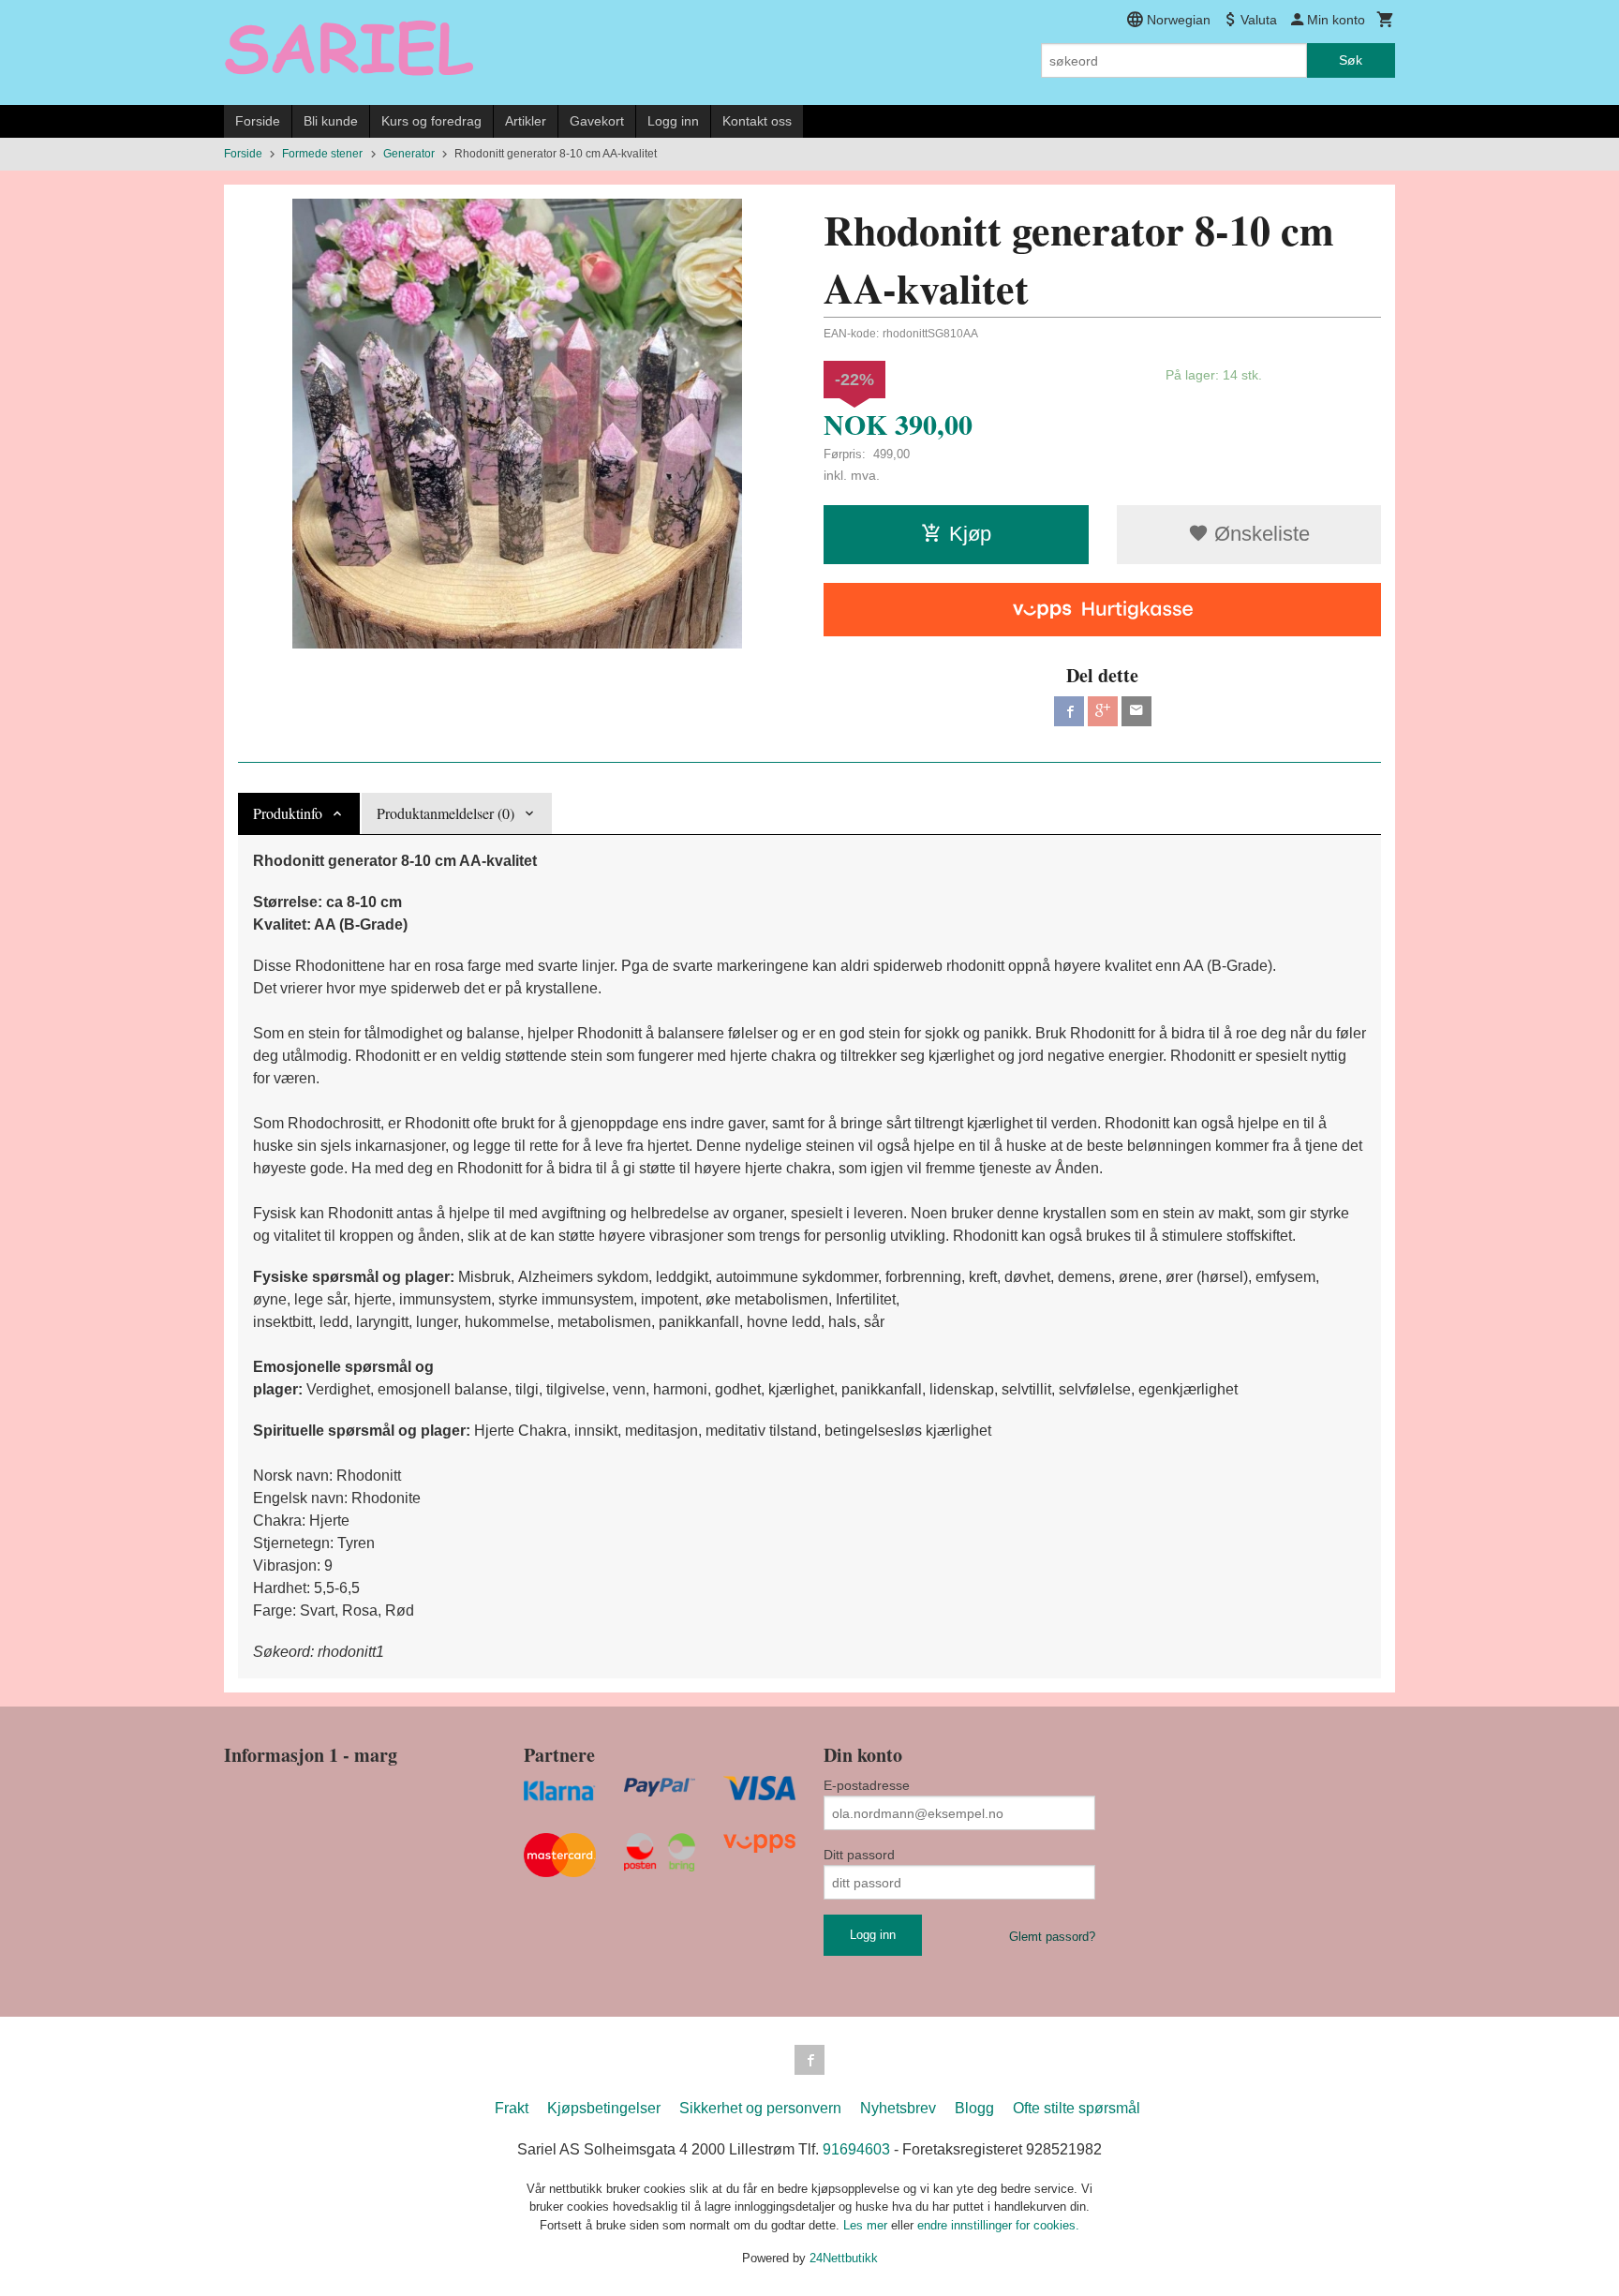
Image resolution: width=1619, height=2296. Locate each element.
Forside (258, 121)
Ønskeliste (1259, 534)
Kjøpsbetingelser (604, 2108)
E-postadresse (867, 1785)
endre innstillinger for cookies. (998, 2225)
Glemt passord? (1052, 1937)
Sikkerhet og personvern (760, 2108)
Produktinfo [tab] (288, 813)
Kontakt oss (757, 121)
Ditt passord (859, 1855)
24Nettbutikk (844, 2258)
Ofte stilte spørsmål (1077, 2108)
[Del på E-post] (1136, 711)
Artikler (526, 121)
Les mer (867, 2225)
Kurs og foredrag (431, 121)
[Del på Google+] (1103, 711)
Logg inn (673, 121)
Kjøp (970, 534)
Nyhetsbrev (898, 2108)
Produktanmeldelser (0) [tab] (446, 813)
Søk (1351, 60)
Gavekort (597, 121)
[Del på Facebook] (1069, 711)
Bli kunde (331, 121)
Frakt (512, 2108)
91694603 (856, 2149)
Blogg (974, 2108)
